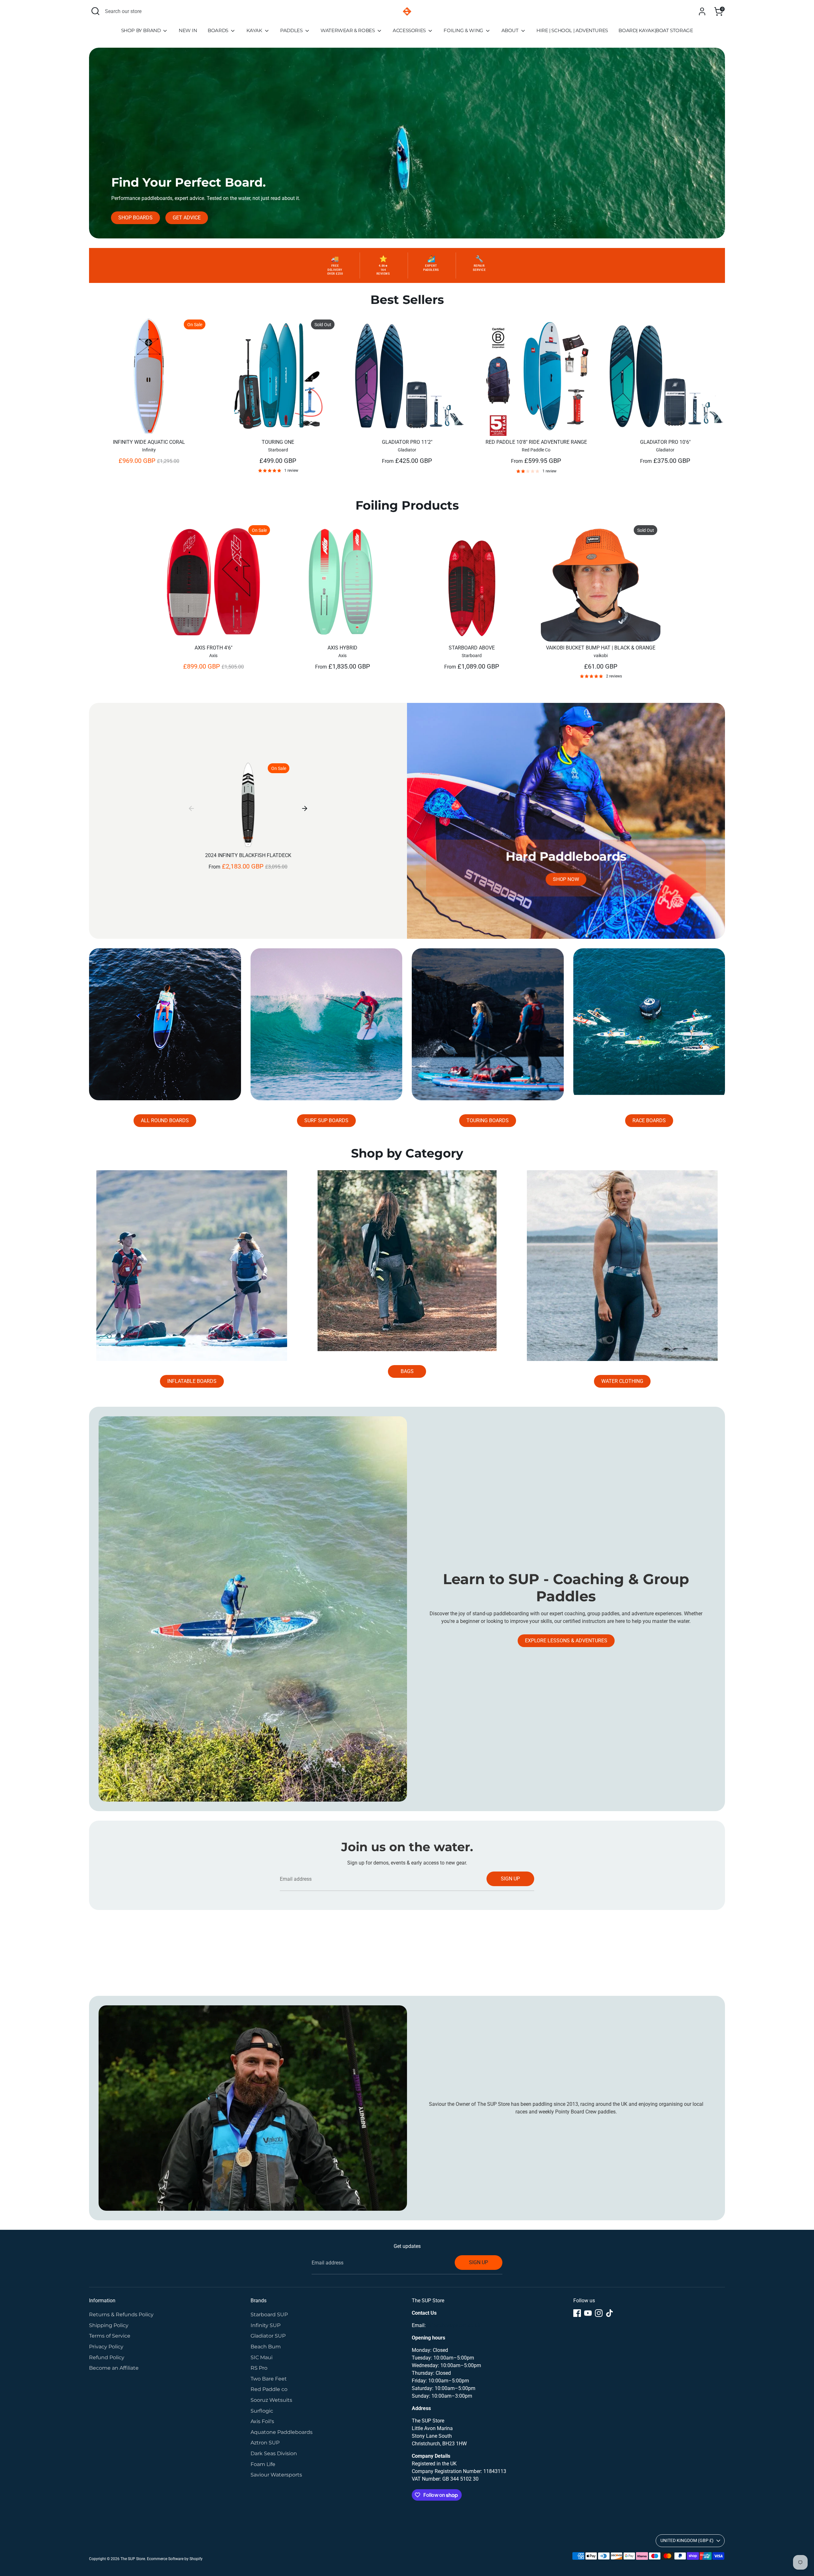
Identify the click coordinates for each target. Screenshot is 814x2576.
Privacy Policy (106, 2347)
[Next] (305, 808)
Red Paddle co (269, 2389)
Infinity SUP (266, 2325)
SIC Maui (262, 2357)
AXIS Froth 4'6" (214, 648)
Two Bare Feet (269, 2379)
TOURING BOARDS (488, 1120)
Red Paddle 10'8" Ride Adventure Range (536, 442)
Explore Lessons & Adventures (566, 1641)
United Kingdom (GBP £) (687, 2540)
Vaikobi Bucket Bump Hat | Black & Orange (601, 648)
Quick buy (149, 425)
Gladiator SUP (268, 2336)
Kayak (255, 30)
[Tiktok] (610, 2313)
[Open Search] (95, 11)
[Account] (702, 11)
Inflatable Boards (192, 1381)
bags (407, 1371)
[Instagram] (599, 2313)
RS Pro (259, 2368)
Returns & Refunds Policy (121, 2315)
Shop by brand (141, 30)
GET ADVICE (187, 218)
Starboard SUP (269, 2315)
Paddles (292, 30)
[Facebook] (577, 2313)
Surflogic (262, 2411)
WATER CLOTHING (622, 1381)
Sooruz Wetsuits (271, 2400)
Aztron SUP (265, 2443)
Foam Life (263, 2464)
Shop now (566, 879)
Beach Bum (266, 2347)
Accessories (410, 30)
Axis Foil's (262, 2421)
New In (188, 30)
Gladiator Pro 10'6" (665, 442)
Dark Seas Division (274, 2453)
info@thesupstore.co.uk (454, 2325)
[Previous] (191, 808)
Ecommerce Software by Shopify (175, 2559)
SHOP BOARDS (135, 218)
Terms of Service (110, 2336)
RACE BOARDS (649, 1120)
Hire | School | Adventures (572, 30)
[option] (144, 397)
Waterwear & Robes (348, 30)
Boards (218, 30)
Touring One (278, 442)
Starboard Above (472, 648)
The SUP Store (133, 2559)
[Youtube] (588, 2313)
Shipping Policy (109, 2325)
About (511, 30)
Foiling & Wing (464, 30)
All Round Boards (165, 1120)
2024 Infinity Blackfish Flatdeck (248, 855)
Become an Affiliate (114, 2368)
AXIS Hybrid (342, 648)
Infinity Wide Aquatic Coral (149, 442)
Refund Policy (107, 2357)
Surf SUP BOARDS (326, 1120)
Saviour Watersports (276, 2475)
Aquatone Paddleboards (282, 2432)
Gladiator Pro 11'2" (407, 442)
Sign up (510, 1879)
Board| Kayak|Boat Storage (656, 30)
